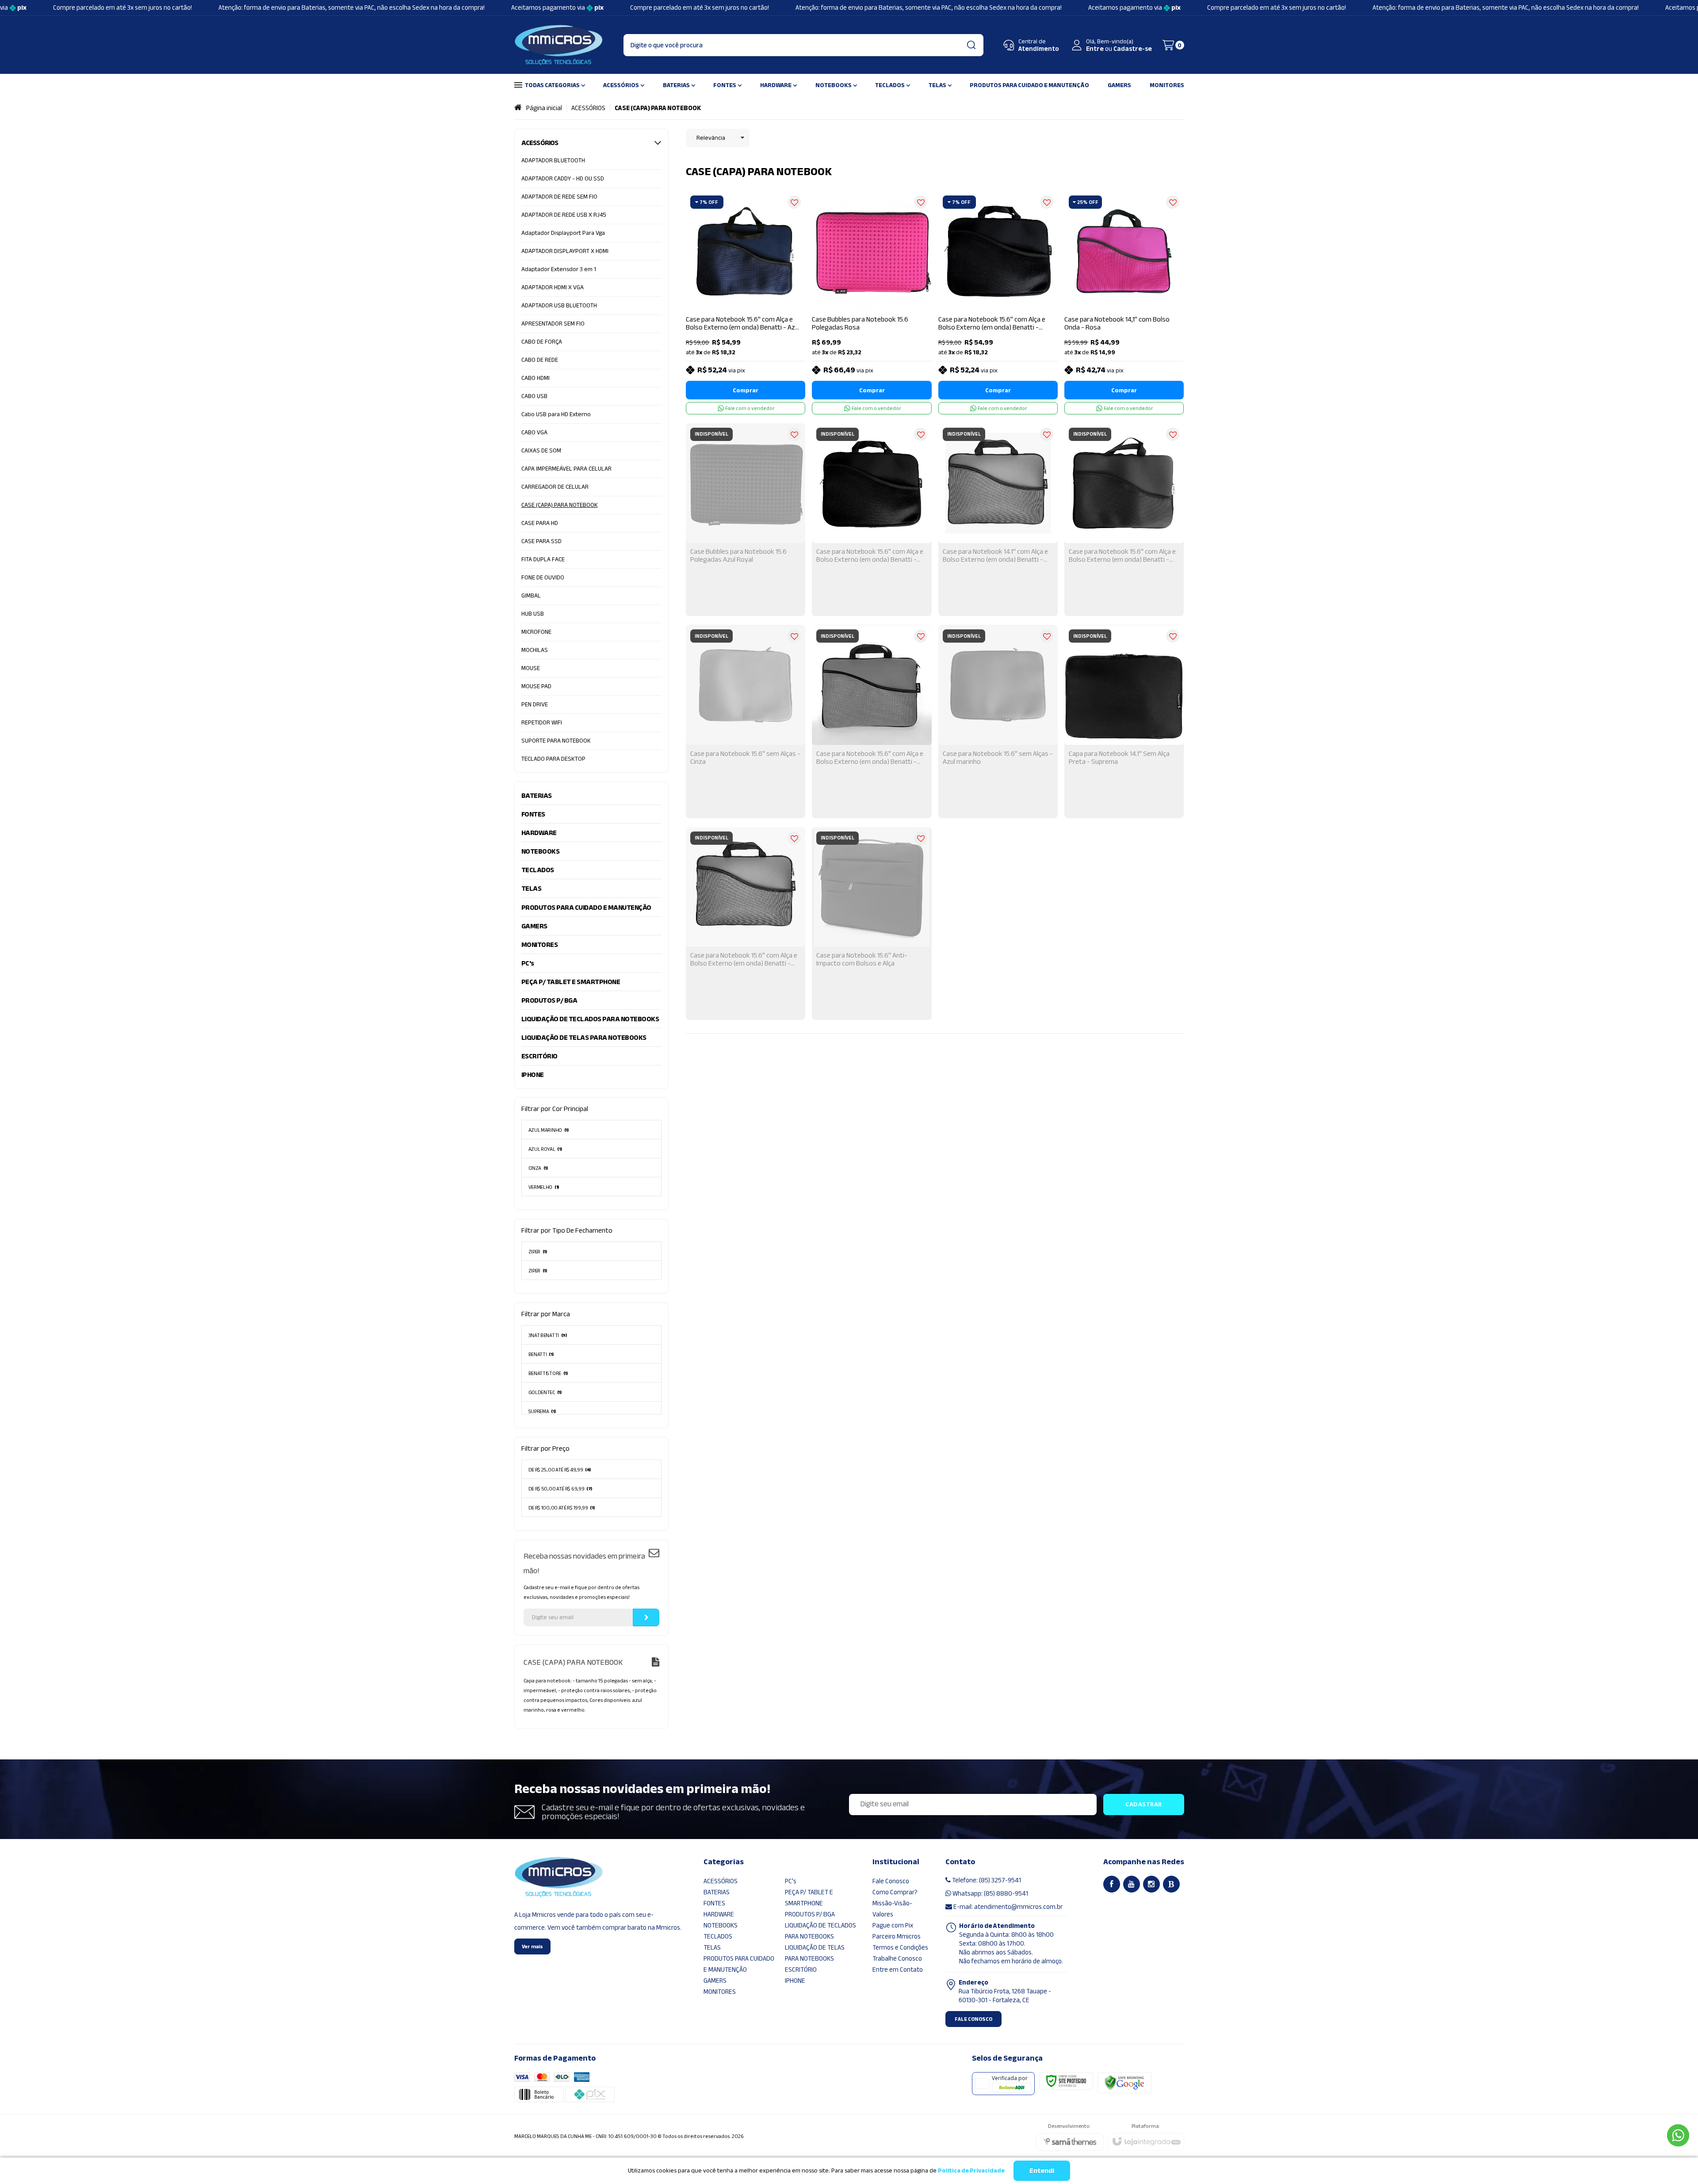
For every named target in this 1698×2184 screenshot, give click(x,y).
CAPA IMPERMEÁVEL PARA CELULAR (566, 469)
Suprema (542, 1411)
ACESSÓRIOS (588, 108)
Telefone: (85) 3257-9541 (986, 1880)
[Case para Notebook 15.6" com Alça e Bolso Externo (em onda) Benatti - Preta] (998, 303)
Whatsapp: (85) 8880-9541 (990, 1893)
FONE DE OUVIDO (543, 577)
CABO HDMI (535, 378)
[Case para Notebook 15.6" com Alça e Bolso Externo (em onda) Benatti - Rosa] (872, 721)
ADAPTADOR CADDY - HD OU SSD (563, 178)
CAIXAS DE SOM (541, 450)
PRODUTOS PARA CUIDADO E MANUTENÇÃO (739, 1964)
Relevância (711, 138)
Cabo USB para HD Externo (556, 414)
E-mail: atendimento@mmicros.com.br (1007, 1907)
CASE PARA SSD (541, 541)
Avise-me (746, 603)
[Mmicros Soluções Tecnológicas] (558, 45)
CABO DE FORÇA (542, 342)
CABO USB (534, 396)
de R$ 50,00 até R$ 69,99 (560, 1489)
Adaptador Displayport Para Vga (563, 233)
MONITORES (720, 1992)
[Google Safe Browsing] (1124, 2082)
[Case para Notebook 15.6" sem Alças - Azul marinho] (998, 721)
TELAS (712, 1947)
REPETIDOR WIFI (542, 722)
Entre (1095, 49)
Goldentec (545, 1392)
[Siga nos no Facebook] (1112, 1884)
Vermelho (544, 1187)
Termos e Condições (900, 1947)
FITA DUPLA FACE (543, 559)
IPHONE (795, 1981)
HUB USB (533, 614)
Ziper (538, 1271)
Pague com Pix (893, 1925)
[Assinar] (646, 1617)
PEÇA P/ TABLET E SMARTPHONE (809, 1898)
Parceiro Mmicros (897, 1936)
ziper (538, 1252)
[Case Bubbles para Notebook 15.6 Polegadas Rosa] (872, 303)
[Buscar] (971, 45)
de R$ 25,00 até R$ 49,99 (560, 1470)
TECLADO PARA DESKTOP (553, 759)
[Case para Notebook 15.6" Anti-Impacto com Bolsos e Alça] (872, 923)
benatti (541, 1354)
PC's (791, 1881)
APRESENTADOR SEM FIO (553, 324)
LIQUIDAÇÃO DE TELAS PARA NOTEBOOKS (815, 1953)
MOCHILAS (535, 650)
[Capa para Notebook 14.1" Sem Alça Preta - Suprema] (1124, 721)
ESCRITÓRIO (801, 1969)
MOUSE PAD (536, 686)
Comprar (746, 390)
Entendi (1042, 2171)
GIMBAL (531, 596)
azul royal (545, 1149)
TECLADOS (718, 1936)
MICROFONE (536, 632)
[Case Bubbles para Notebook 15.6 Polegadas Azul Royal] (746, 520)
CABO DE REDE (540, 360)
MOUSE (531, 668)
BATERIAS (717, 1892)
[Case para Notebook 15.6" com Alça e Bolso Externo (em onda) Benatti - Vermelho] (1124, 520)
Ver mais (532, 1946)
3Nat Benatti (548, 1335)
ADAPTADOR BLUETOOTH (553, 160)
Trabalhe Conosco (897, 1958)
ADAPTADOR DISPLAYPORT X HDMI (565, 251)
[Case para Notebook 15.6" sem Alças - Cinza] (746, 721)
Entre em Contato (898, 1969)
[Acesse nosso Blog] (1171, 1884)
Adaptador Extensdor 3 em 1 (559, 269)
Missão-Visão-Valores (892, 1909)
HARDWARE (719, 1914)
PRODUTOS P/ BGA (810, 1914)
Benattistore (548, 1373)
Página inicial (544, 108)
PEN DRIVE (535, 704)
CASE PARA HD (540, 523)
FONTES (714, 1903)
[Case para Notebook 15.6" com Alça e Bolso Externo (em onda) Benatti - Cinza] (746, 923)
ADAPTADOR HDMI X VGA (553, 287)
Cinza (538, 1168)
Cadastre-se (1133, 49)
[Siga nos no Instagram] (1151, 1884)
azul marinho (549, 1130)
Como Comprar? (895, 1892)
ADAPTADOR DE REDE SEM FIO (559, 197)
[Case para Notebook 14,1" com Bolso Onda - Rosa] (1124, 303)
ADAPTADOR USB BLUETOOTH (559, 305)
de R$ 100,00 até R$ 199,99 (562, 1508)
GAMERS (715, 1981)
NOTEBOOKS (721, 1925)
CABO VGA (534, 432)
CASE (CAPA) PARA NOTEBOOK (560, 505)
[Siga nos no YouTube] (1132, 1884)
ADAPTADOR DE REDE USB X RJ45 (564, 215)
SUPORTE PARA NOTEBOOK (556, 741)
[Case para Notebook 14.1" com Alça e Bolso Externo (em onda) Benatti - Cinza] (998, 520)
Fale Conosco (891, 1881)
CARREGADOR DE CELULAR (555, 487)
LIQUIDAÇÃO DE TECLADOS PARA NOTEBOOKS (820, 1931)
